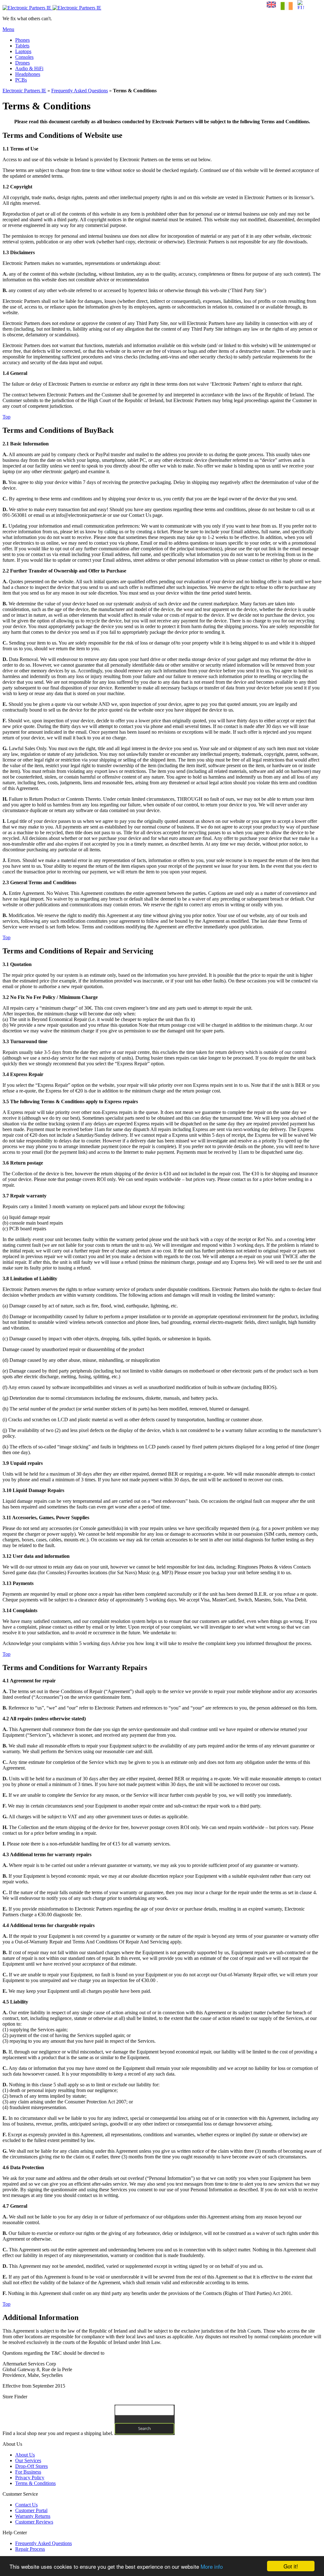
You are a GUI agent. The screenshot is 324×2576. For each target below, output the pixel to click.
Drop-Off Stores (31, 2466)
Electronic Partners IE (24, 91)
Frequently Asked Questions (80, 91)
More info (212, 2566)
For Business (28, 2472)
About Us (25, 2455)
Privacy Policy (30, 2478)
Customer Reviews (34, 2522)
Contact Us (26, 2505)
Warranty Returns (33, 2516)
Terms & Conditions (35, 2483)
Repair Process (30, 2549)
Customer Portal (31, 2510)
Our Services (28, 2460)
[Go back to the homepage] (52, 8)
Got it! (291, 2566)
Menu (8, 29)
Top (6, 417)
